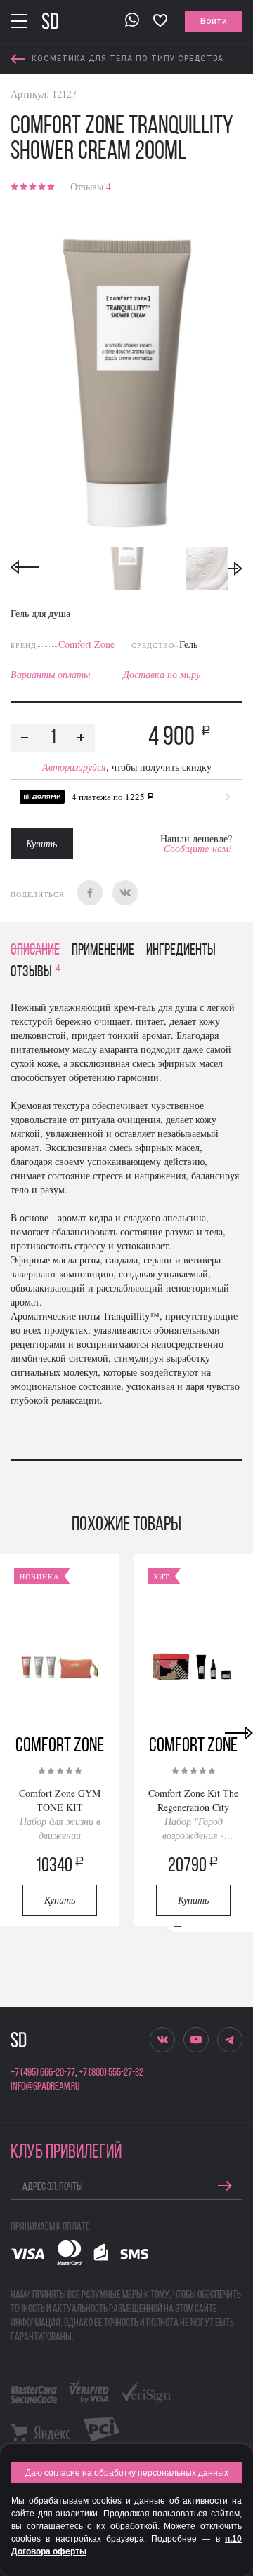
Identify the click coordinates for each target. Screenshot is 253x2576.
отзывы (35, 972)
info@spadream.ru (45, 2087)
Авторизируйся (74, 767)
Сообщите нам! (198, 848)
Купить (41, 843)
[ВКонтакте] (125, 893)
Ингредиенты (181, 951)
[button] (126, 797)
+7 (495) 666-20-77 (43, 2073)
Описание (35, 951)
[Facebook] (90, 893)
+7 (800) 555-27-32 (111, 2073)
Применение (103, 951)
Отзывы (91, 186)
